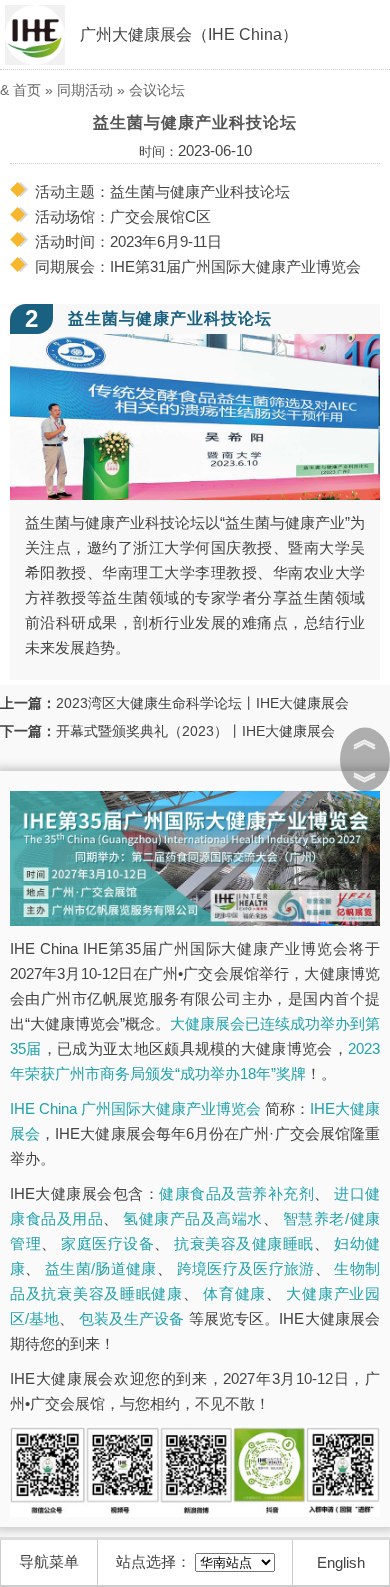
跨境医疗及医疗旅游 (246, 1268)
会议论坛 (157, 90)
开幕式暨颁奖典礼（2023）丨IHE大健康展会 (195, 731)
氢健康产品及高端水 (193, 1218)
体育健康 (234, 1293)
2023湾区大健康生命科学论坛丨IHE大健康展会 (202, 703)
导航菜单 (49, 1561)
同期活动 (85, 90)
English (341, 1562)
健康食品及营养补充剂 (236, 1193)
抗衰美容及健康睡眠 (244, 1243)
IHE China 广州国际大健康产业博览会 (135, 1108)
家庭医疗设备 (107, 1243)
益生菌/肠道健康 (101, 1268)
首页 (27, 90)
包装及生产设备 (132, 1318)
